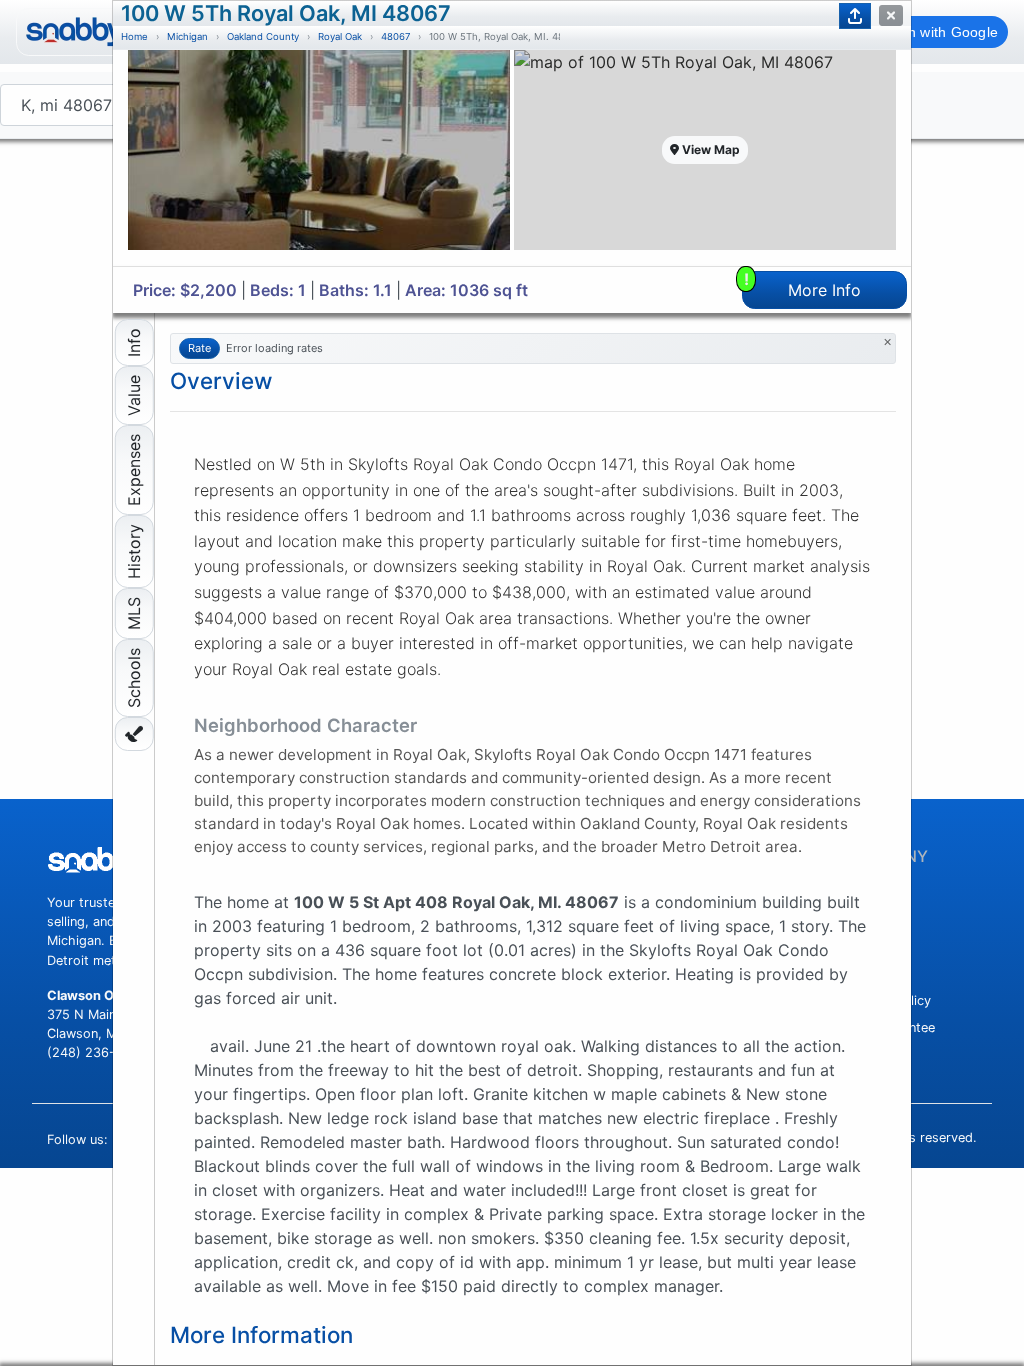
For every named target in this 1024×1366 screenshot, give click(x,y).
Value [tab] (134, 395)
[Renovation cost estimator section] (134, 734)
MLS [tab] (134, 613)
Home (134, 36)
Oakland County (263, 36)
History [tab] (134, 551)
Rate (199, 348)
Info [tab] (134, 342)
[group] (319, 158)
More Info (803, 285)
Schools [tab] (134, 678)
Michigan (187, 36)
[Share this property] (855, 16)
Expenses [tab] (134, 470)
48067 (395, 36)
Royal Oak (340, 36)
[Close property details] (891, 15)
